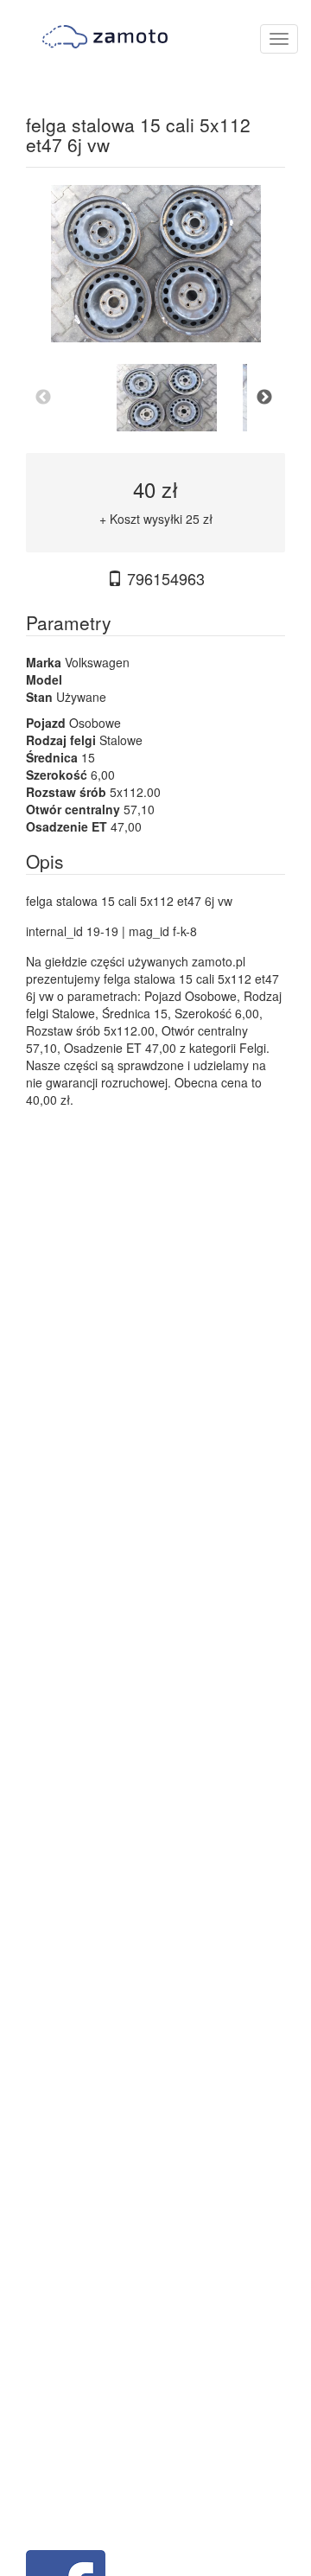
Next (264, 398)
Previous (43, 398)
